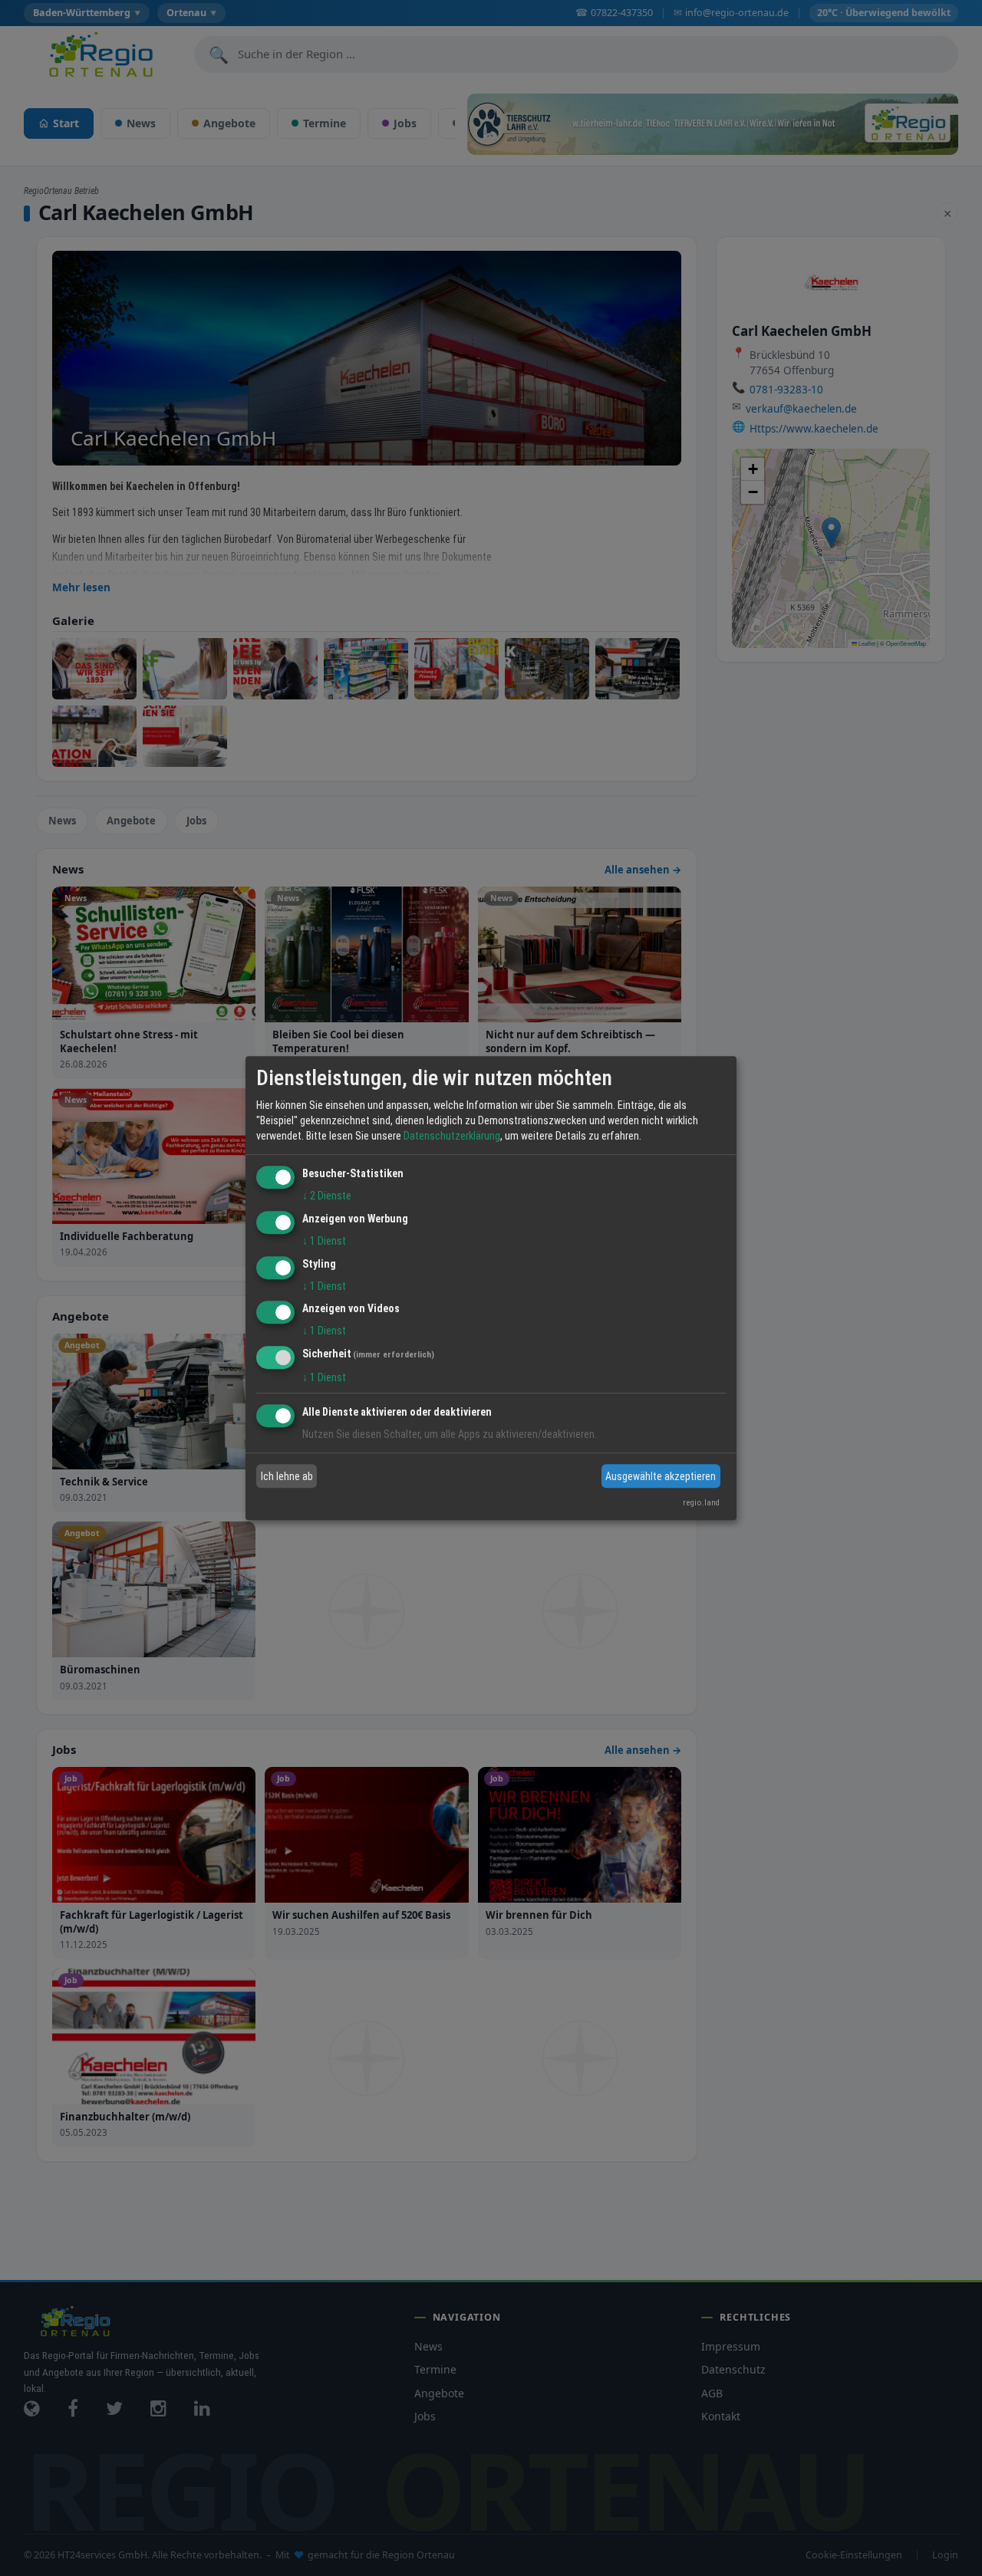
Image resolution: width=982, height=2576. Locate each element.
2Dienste (327, 1196)
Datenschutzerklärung (452, 1136)
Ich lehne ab (287, 1476)
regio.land (701, 1503)
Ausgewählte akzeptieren (661, 1476)
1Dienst (324, 1241)
